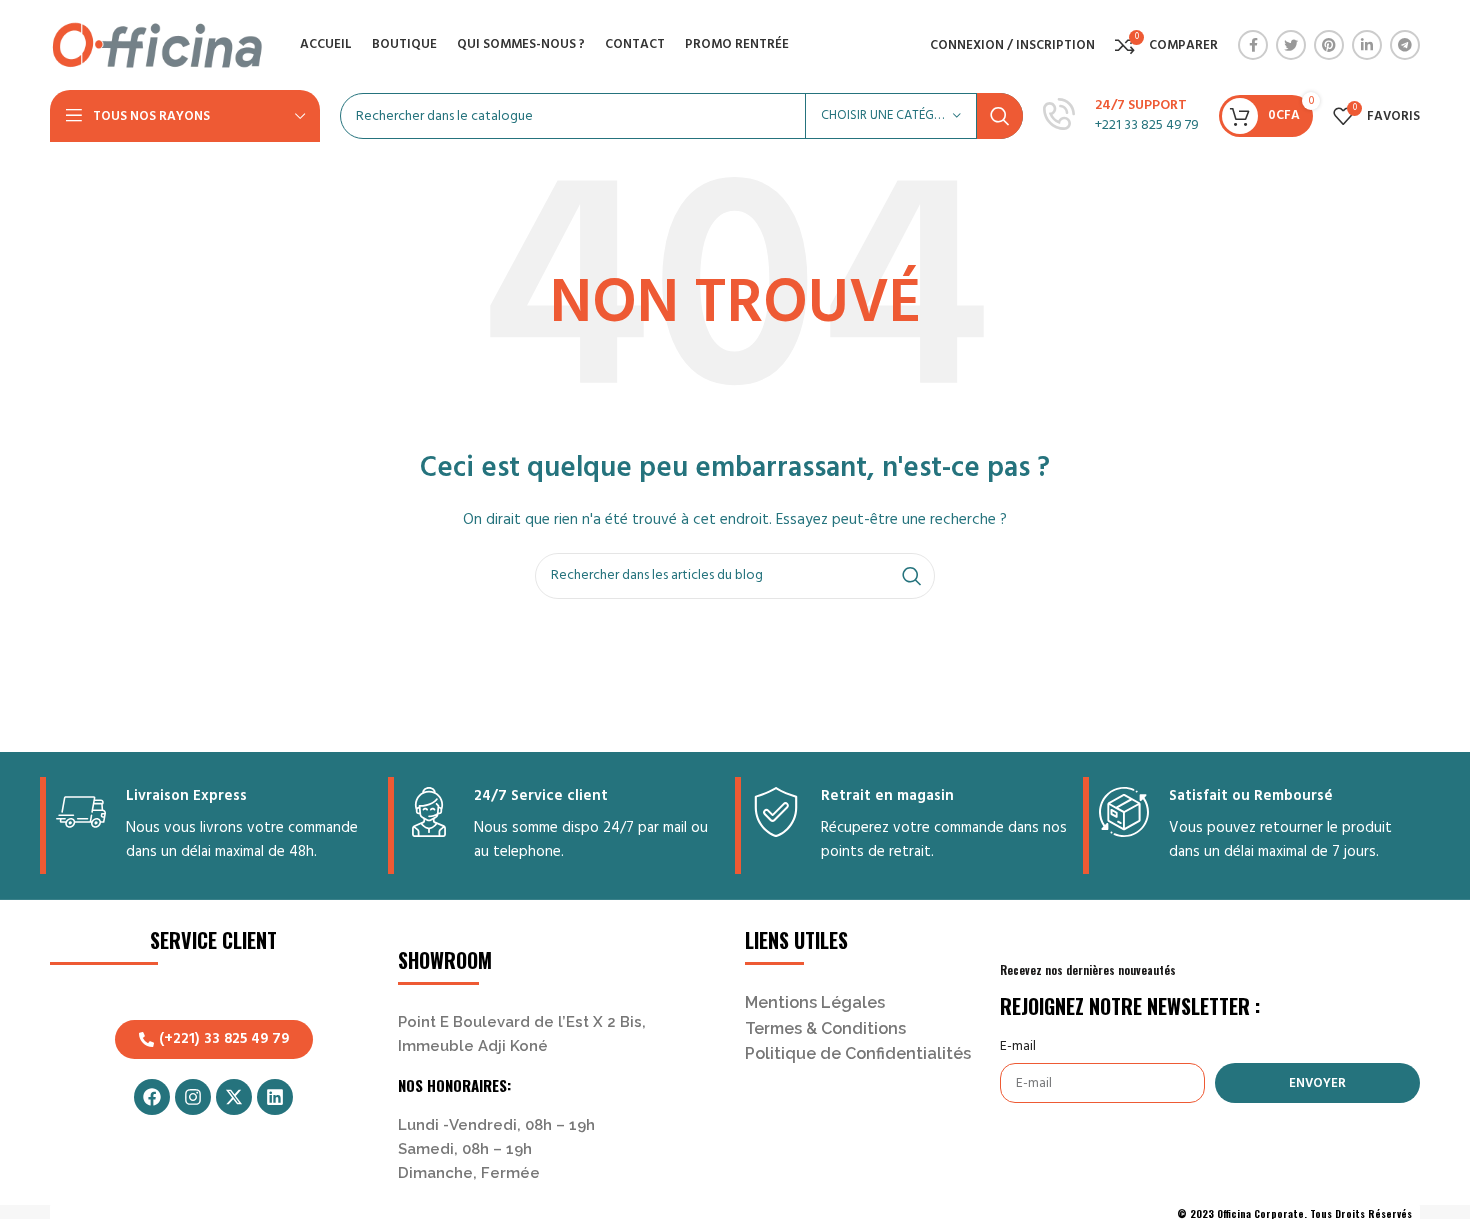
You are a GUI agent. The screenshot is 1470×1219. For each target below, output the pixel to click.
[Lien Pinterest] (1329, 45)
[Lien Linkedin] (1367, 45)
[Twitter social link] (1291, 45)
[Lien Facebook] (1253, 45)
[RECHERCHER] (1000, 116)
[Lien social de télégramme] (1405, 45)
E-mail (1018, 1047)
